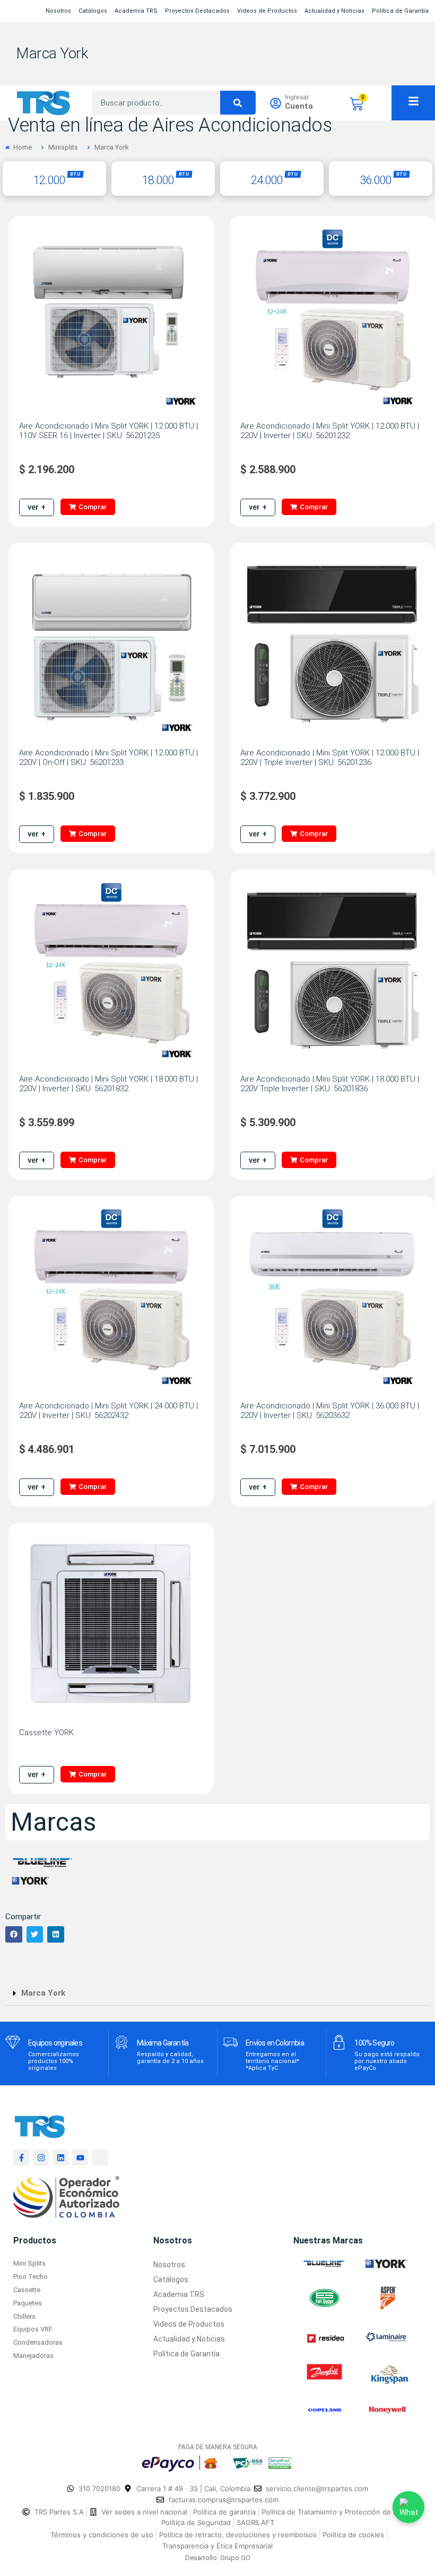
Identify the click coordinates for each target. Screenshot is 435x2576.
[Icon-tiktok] (100, 2157)
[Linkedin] (60, 2157)
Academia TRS (136, 11)
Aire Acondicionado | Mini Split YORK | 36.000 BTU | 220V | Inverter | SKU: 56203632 (330, 1411)
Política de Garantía (400, 11)
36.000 (375, 180)
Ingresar (297, 97)
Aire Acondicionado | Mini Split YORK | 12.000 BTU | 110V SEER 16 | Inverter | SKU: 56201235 (108, 431)
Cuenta (299, 106)
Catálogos (93, 11)
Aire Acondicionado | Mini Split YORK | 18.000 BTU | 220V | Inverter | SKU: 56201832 (108, 1084)
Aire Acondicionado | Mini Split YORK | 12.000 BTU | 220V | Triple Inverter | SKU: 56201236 (330, 758)
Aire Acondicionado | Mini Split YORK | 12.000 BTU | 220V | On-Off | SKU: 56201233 (108, 758)
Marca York (52, 53)
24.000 (267, 180)
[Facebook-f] (21, 2157)
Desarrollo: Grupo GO (218, 2558)
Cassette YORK (46, 1733)
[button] (14, 1935)
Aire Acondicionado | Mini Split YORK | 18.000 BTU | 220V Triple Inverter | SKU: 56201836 (330, 1084)
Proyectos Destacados (197, 11)
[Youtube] (80, 2157)
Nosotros (58, 11)
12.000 (49, 180)
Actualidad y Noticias (334, 11)
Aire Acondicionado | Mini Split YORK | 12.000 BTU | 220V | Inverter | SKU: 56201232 (330, 431)
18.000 (158, 180)
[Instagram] (41, 2157)
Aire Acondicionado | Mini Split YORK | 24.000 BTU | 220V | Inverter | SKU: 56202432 (108, 1411)
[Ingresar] (276, 103)
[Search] (238, 103)
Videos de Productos (267, 11)
